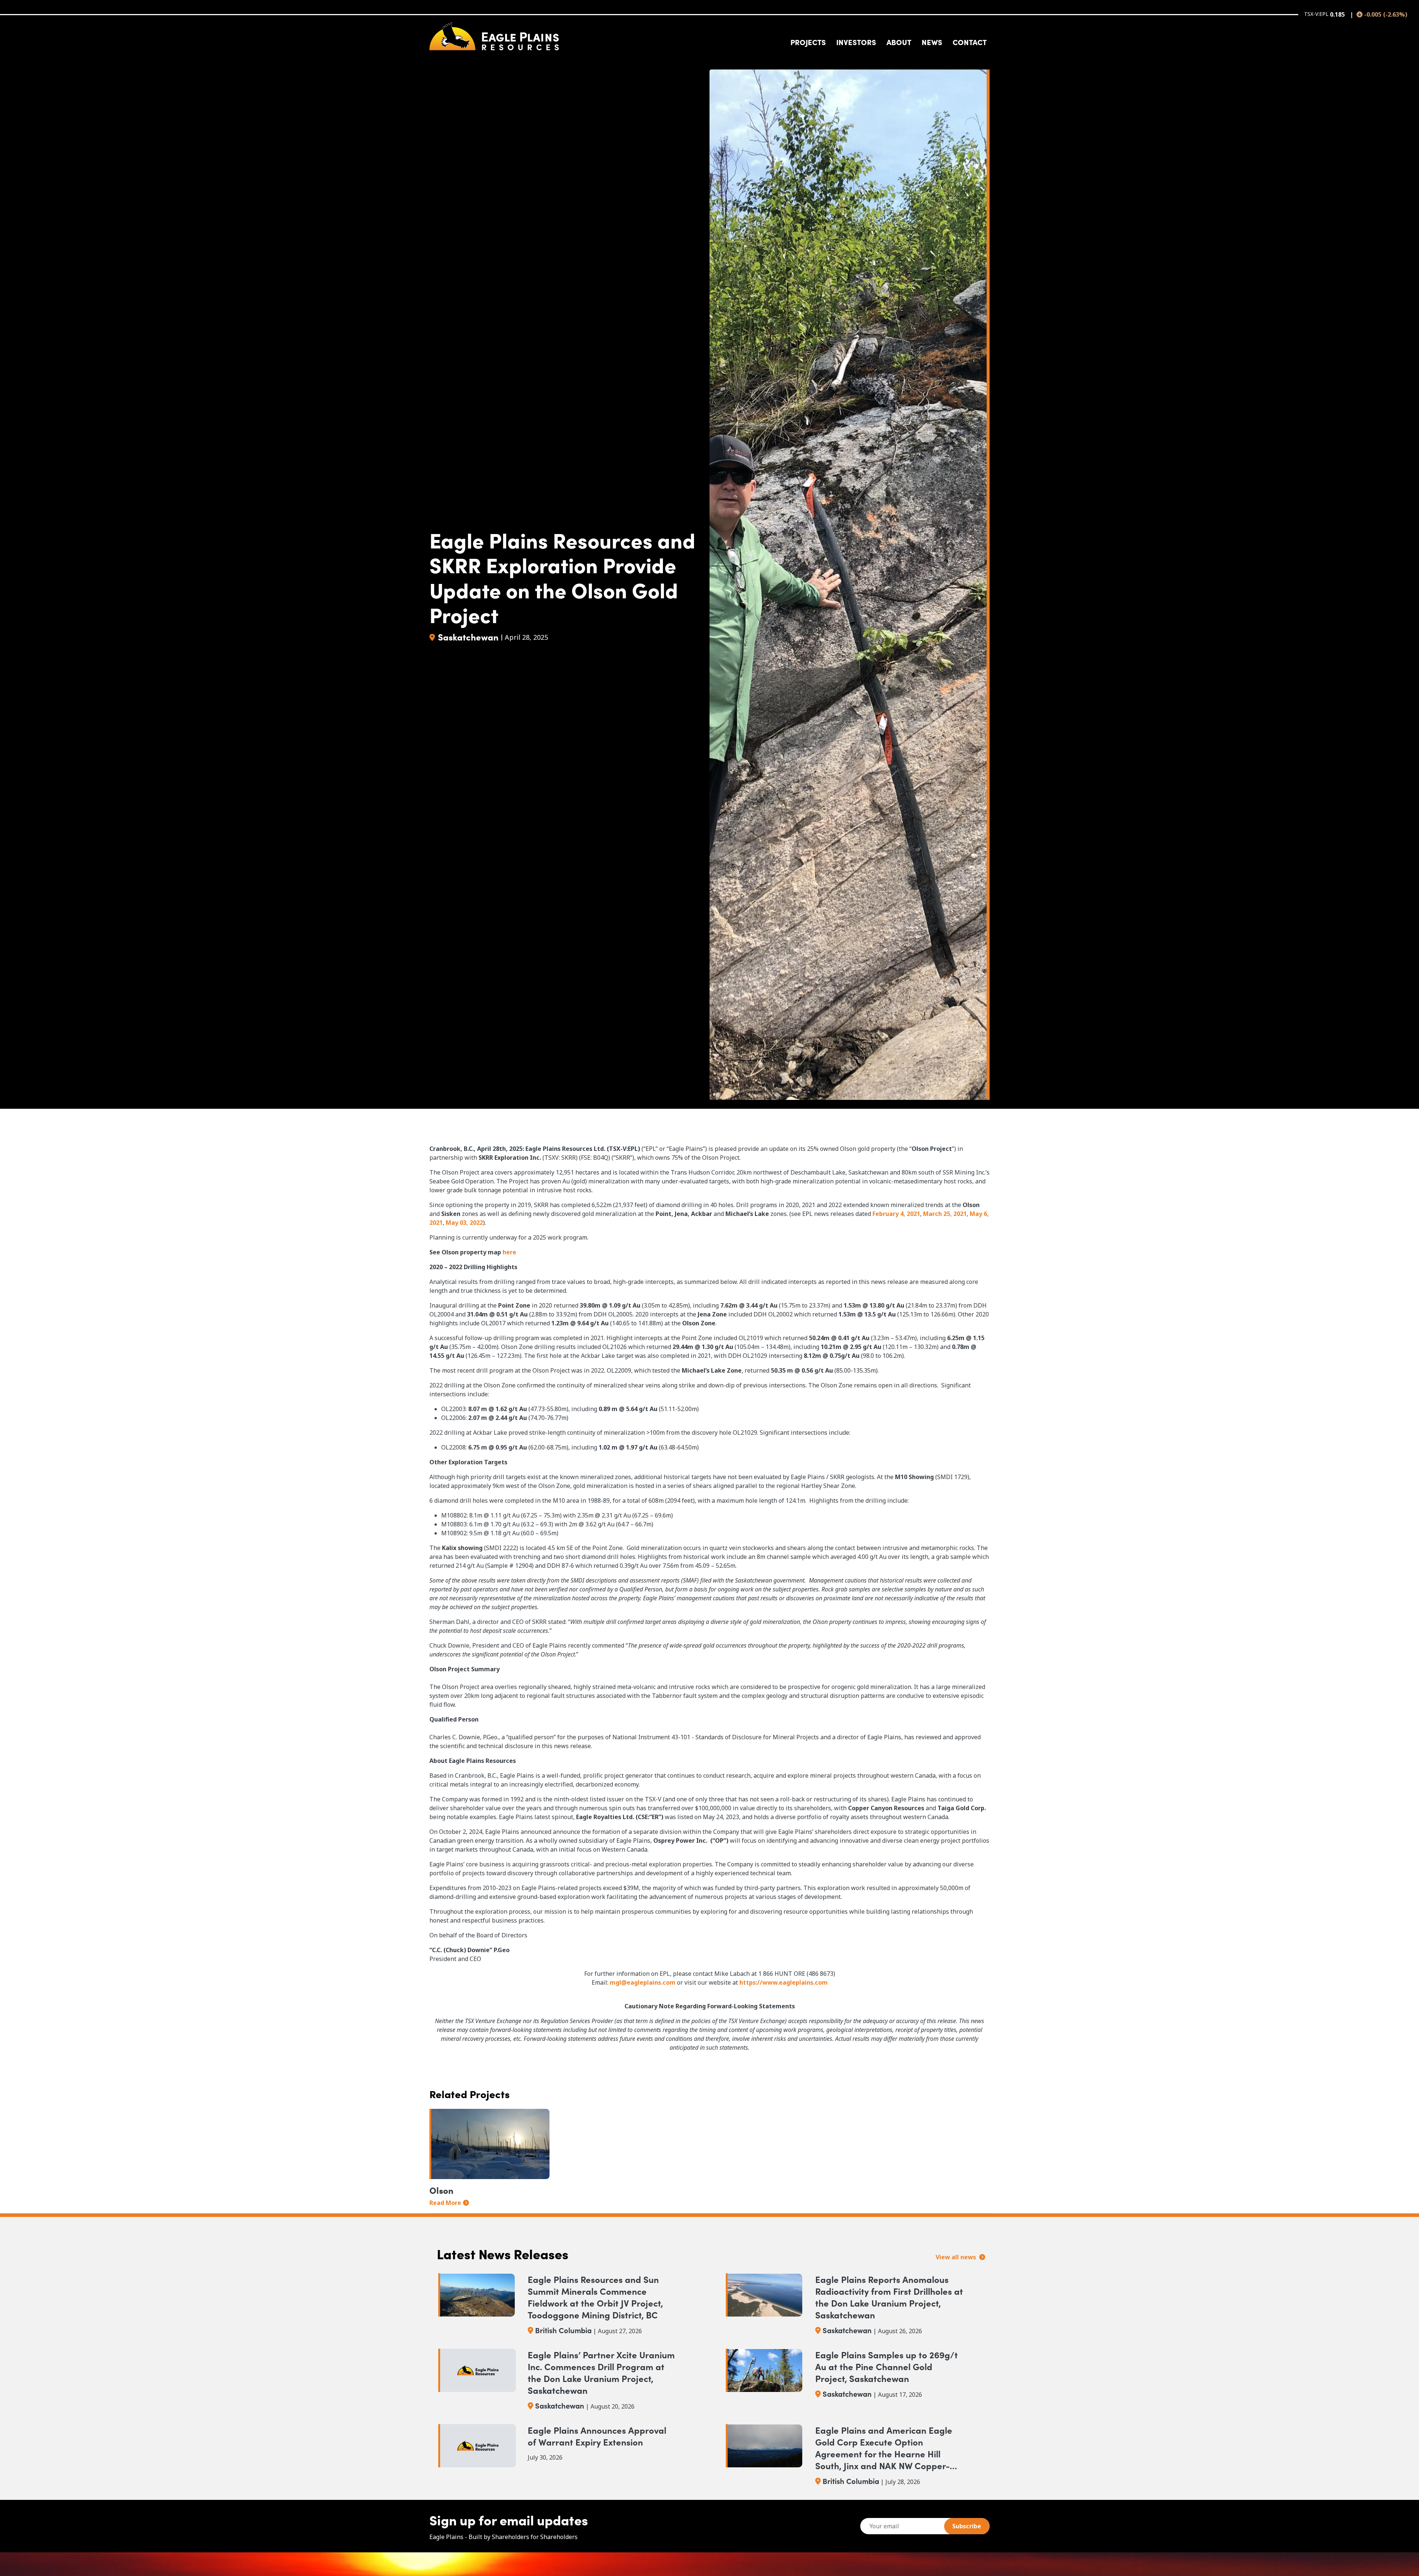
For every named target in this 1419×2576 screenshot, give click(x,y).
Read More (445, 2203)
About (899, 42)
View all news (957, 2257)
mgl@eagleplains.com (643, 1982)
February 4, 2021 (896, 1214)
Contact (970, 42)
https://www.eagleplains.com (784, 1982)
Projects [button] (808, 42)
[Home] (494, 36)
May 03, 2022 (464, 1223)
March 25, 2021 (945, 1214)
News (932, 42)
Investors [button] (856, 42)
